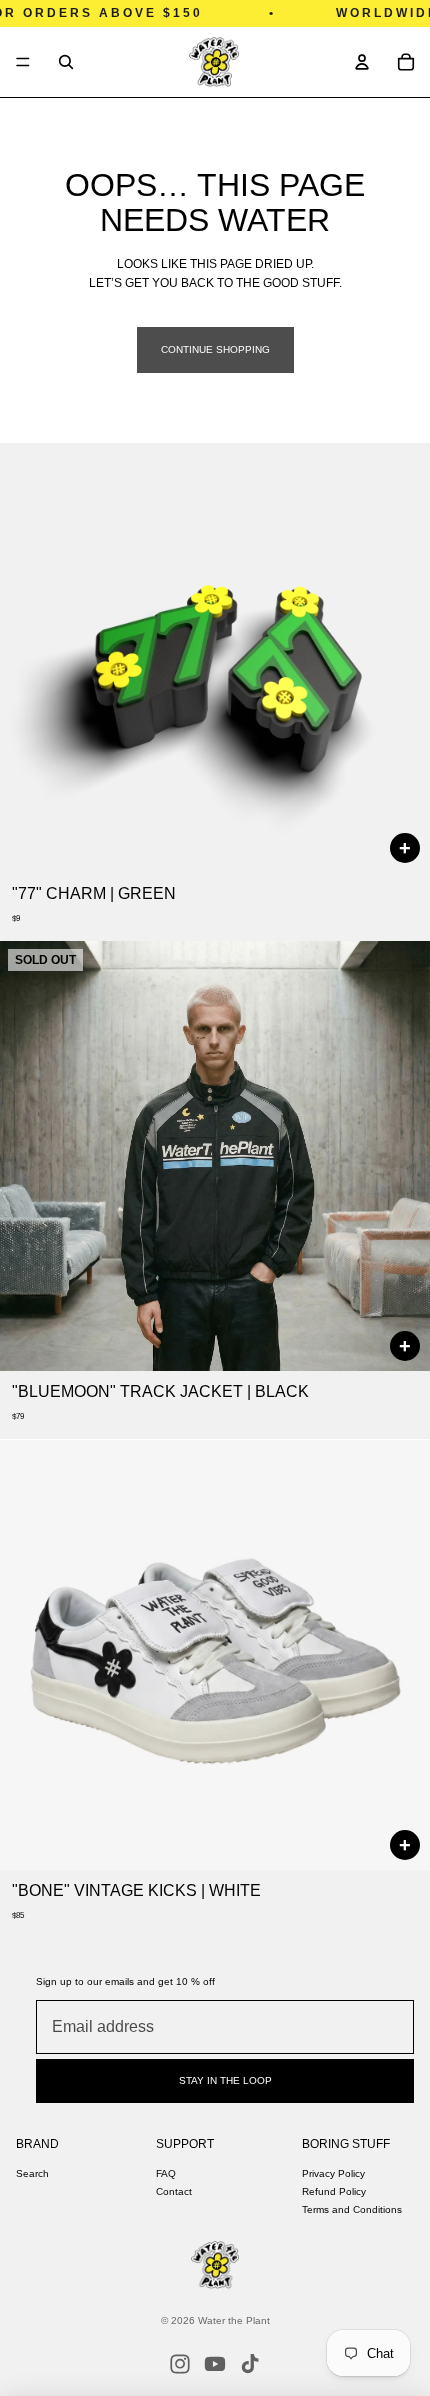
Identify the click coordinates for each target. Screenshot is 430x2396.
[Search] (66, 62)
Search (32, 2173)
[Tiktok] (250, 2364)
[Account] (362, 62)
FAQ (166, 2173)
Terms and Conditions (352, 2209)
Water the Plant (234, 2320)
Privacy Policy (333, 2173)
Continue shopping (215, 349)
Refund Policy (334, 2191)
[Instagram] (180, 2364)
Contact (174, 2191)
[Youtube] (215, 2364)
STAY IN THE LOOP (225, 2080)
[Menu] (23, 62)
